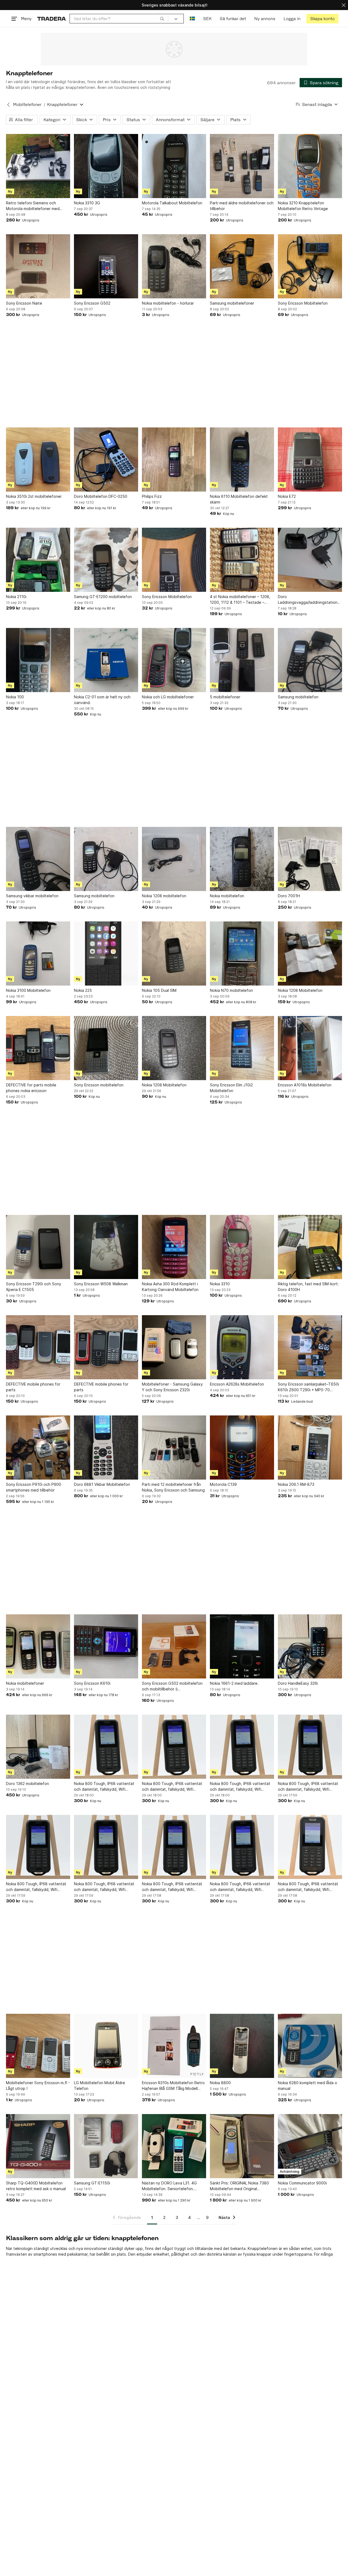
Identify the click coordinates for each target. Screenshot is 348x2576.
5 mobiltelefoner (225, 697)
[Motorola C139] (242, 1448)
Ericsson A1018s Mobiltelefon (305, 1085)
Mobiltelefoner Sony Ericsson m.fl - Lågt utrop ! (38, 2086)
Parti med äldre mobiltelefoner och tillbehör (242, 206)
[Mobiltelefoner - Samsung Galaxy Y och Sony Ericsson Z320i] (174, 1347)
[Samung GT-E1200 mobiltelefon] (106, 560)
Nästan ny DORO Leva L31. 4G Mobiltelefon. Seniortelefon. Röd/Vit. (169, 2186)
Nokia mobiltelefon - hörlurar (168, 303)
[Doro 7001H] (310, 859)
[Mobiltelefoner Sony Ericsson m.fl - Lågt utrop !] (38, 2046)
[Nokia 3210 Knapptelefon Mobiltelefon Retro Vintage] (310, 166)
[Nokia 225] (106, 954)
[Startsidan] (52, 19)
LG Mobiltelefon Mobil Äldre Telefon (100, 2086)
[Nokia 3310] (242, 1247)
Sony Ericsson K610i (92, 1683)
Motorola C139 (223, 1484)
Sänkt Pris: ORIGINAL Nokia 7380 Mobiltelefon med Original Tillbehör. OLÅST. (239, 2186)
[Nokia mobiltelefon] (242, 859)
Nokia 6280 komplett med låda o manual (307, 2086)
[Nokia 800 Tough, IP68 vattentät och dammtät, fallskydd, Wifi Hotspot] (106, 1747)
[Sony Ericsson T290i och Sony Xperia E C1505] (38, 1247)
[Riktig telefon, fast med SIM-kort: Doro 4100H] (310, 1247)
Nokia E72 (287, 496)
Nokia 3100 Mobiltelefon (28, 990)
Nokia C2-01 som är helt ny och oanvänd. (102, 700)
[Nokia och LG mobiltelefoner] (174, 660)
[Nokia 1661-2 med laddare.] (242, 1646)
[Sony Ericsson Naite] (38, 266)
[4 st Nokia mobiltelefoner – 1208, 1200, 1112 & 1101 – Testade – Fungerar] (242, 560)
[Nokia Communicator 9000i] (310, 2146)
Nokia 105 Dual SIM (159, 990)
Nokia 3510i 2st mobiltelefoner (34, 496)
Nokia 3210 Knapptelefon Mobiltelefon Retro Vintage (303, 206)
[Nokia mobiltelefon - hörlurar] (174, 266)
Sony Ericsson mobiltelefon (99, 1085)
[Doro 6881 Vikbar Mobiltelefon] (106, 1448)
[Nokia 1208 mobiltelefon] (174, 859)
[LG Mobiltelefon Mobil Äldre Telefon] (106, 2046)
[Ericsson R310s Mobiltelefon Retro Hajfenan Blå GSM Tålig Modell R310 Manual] (174, 2046)
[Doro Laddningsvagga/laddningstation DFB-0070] (310, 560)
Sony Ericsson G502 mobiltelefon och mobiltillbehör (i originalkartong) (172, 1686)
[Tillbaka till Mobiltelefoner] (8, 105)
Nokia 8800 (220, 2083)
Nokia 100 (15, 697)
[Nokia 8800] (242, 2046)
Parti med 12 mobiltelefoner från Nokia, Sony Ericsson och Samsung (173, 1487)
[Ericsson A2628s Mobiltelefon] (242, 1347)
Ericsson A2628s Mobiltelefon (237, 1384)
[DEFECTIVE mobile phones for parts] (38, 1347)
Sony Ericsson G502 (92, 303)
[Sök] (162, 18)
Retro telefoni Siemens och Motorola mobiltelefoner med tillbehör (33, 206)
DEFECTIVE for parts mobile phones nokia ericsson (31, 1088)
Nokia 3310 (220, 1284)
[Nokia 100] (38, 660)
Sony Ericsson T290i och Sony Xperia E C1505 (34, 1287)
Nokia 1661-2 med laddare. (234, 1683)
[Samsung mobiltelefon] (310, 660)
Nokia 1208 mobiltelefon (164, 896)
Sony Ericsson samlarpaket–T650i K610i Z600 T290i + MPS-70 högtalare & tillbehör (308, 1387)
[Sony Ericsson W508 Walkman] (106, 1247)
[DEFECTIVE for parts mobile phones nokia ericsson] (38, 1048)
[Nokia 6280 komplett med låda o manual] (310, 2046)
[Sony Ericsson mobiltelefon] (106, 1048)
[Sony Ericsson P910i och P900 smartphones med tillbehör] (38, 1448)
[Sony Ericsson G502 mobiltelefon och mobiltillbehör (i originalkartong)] (174, 1646)
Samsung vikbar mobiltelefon (32, 896)
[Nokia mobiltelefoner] (38, 1646)
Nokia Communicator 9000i (302, 2183)
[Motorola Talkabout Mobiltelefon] (174, 166)
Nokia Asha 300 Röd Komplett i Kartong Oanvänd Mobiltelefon (170, 1287)
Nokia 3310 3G (87, 203)
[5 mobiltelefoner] (242, 660)
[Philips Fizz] (174, 459)
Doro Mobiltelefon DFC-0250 (101, 496)
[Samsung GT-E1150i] (106, 2146)
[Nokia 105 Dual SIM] (174, 954)
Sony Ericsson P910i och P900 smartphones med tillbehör (34, 1487)
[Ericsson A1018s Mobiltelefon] (310, 1048)
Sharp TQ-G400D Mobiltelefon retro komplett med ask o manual (36, 2186)
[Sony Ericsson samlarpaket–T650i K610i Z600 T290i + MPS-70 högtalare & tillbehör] (310, 1347)
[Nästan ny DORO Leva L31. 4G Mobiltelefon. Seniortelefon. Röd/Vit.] (174, 2146)
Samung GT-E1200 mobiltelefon (103, 597)
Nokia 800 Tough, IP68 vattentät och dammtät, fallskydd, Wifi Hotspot (104, 1787)
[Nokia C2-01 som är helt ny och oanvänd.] (106, 660)
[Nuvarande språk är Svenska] (192, 19)
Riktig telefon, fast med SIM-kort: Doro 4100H (308, 1287)
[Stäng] (344, 5)
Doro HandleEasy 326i (298, 1683)
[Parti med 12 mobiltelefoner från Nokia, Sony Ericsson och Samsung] (174, 1448)
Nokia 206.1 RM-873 (296, 1484)
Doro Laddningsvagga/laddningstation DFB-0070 (308, 600)
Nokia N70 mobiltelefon (231, 990)
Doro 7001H (289, 896)
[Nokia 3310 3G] (106, 166)
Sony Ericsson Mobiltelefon (303, 303)
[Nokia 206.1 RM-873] (310, 1448)
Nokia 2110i (16, 597)
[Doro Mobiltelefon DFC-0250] (106, 459)
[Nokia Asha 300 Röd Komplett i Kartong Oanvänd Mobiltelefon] (174, 1247)
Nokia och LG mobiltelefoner (168, 697)
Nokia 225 (83, 990)
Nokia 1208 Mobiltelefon (300, 990)
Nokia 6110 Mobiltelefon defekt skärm (239, 499)
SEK (207, 19)
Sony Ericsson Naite (24, 303)
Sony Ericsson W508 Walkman (101, 1284)
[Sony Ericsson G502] (106, 266)
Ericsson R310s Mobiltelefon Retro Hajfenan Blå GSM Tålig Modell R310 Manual (173, 2086)
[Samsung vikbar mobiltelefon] (38, 859)
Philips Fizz (152, 496)
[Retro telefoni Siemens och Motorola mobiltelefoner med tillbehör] (38, 166)
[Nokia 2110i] (38, 560)
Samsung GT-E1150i (92, 2183)
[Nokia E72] (310, 459)
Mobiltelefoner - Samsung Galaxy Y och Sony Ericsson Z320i (172, 1387)
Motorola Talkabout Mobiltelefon (172, 203)
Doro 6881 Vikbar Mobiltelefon (102, 1484)
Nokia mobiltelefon (227, 896)
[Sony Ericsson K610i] (106, 1646)
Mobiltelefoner (27, 104)
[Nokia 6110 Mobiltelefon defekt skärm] (242, 459)
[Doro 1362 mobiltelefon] (38, 1747)
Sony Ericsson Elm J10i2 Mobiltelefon (231, 1088)
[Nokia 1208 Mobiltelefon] (310, 954)
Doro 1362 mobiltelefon (27, 1783)
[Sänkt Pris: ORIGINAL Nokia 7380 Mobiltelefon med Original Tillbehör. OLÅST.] (242, 2146)
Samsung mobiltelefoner (232, 303)
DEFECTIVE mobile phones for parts (33, 1387)
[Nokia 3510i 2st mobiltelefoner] (38, 459)
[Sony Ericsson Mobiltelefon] (310, 266)
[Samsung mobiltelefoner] (242, 266)
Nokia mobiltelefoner (25, 1683)
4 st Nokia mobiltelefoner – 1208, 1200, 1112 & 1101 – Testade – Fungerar (240, 600)
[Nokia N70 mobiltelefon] (242, 954)
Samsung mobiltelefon (298, 697)
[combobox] (119, 19)
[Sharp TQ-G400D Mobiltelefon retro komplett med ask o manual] (38, 2146)
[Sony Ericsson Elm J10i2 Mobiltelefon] (242, 1048)
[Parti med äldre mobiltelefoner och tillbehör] (242, 166)
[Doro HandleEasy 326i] (310, 1646)
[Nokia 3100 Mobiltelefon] (38, 954)
